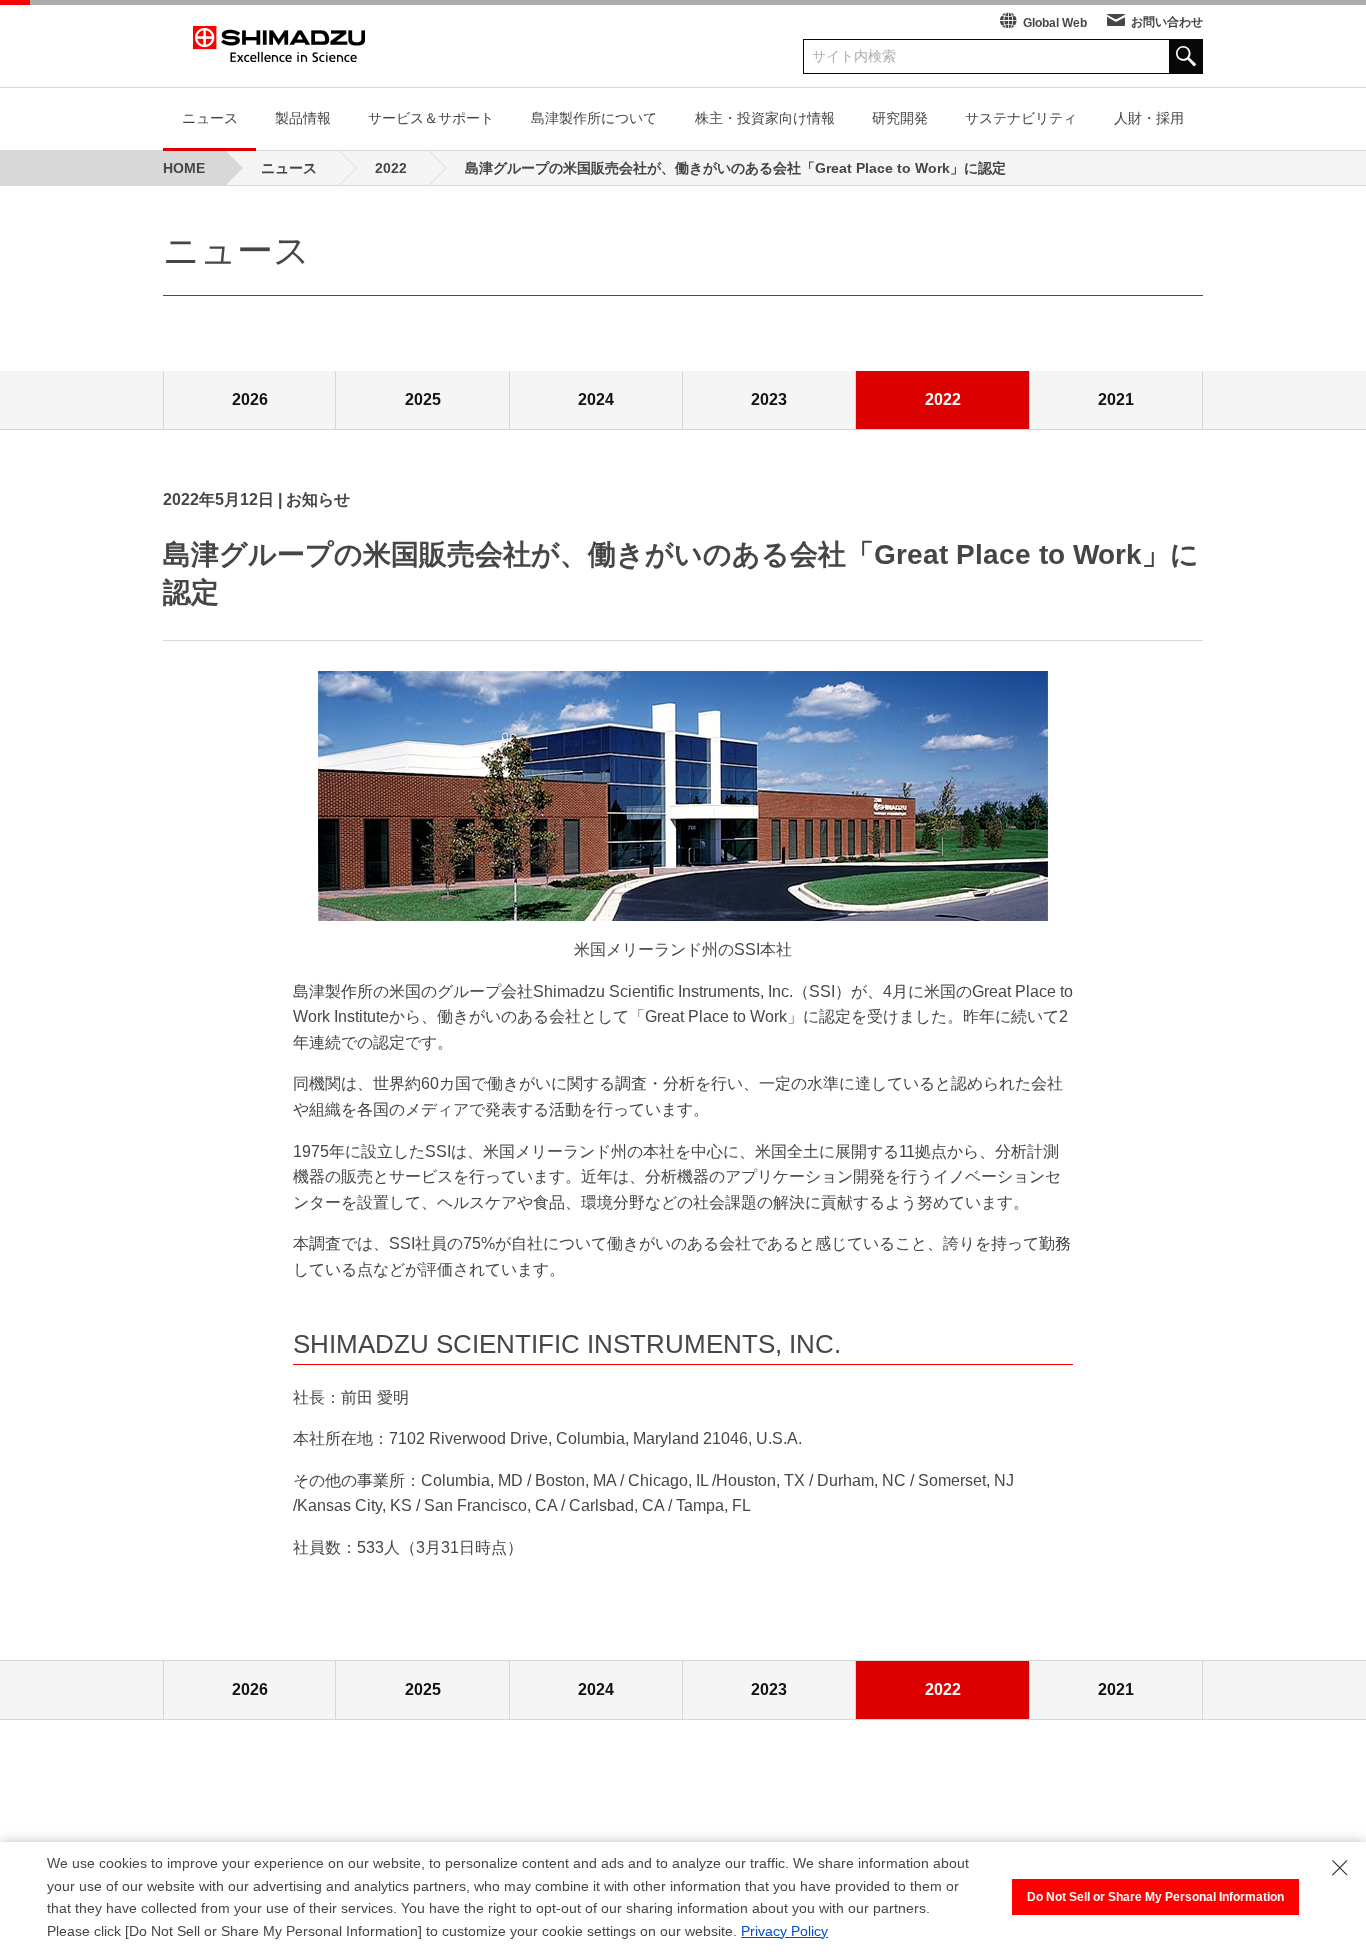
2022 (943, 399)
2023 (769, 399)
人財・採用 (1149, 118)
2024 (596, 399)
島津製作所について (594, 118)
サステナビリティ (1021, 118)
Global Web (1055, 23)
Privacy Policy (784, 1931)
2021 (1116, 399)
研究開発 (900, 118)
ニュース (210, 118)
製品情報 (303, 118)
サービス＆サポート (431, 118)
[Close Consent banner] (1340, 1868)
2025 (423, 399)
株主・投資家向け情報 (765, 118)
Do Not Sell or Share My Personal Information (1155, 1897)
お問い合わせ (1167, 22)
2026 (250, 399)
